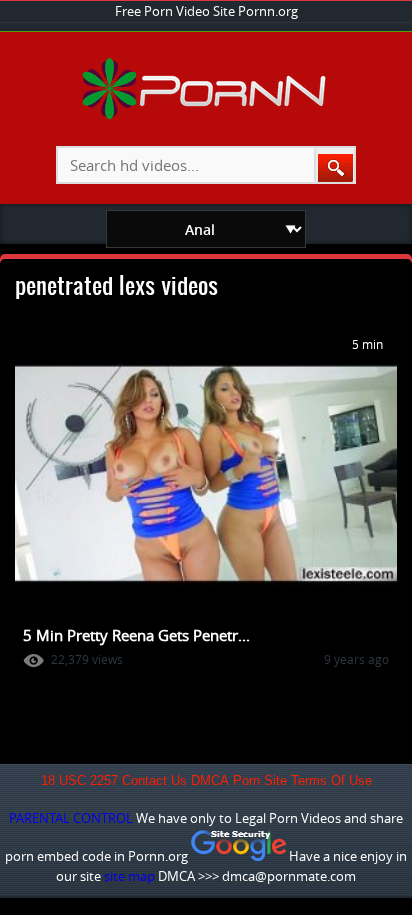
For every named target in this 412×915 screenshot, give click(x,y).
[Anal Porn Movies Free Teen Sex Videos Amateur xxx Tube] (206, 115)
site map (129, 876)
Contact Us (154, 781)
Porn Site (260, 781)
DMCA (210, 781)
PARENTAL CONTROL (71, 818)
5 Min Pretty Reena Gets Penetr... (136, 635)
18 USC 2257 (79, 781)
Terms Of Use (331, 781)
